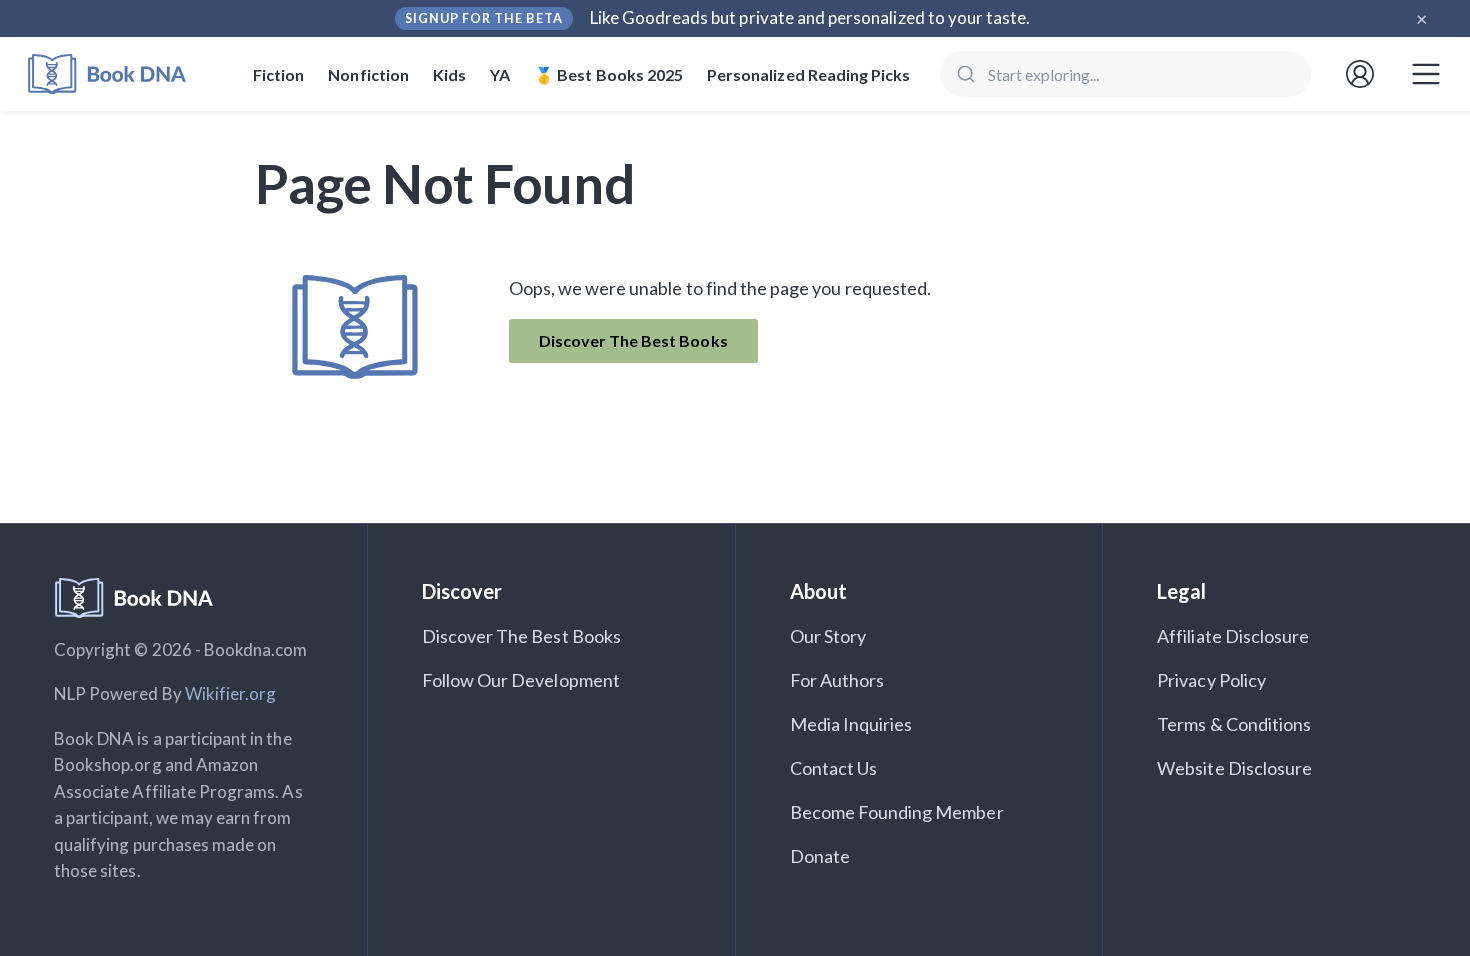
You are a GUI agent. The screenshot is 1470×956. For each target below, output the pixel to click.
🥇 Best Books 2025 (608, 74)
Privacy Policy (1211, 680)
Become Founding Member (897, 812)
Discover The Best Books (633, 340)
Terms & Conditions (1234, 724)
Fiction (278, 74)
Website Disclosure (1234, 768)
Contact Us (834, 768)
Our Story (828, 636)
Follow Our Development (521, 680)
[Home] (120, 74)
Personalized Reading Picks (808, 74)
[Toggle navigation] (1426, 74)
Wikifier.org (231, 693)
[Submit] (964, 74)
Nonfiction (368, 74)
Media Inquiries (851, 724)
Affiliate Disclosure (1233, 636)
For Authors (837, 680)
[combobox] (1125, 74)
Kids (449, 74)
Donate (820, 856)
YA (500, 74)
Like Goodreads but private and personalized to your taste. (810, 17)
